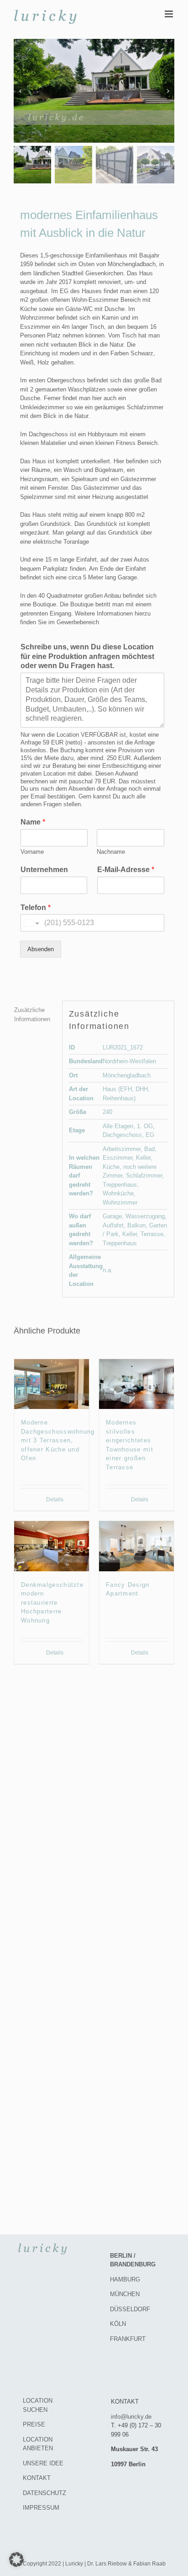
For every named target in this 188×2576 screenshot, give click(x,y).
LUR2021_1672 (123, 1047)
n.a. (108, 1270)
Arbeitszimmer (122, 1149)
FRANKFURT (128, 2339)
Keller (143, 1158)
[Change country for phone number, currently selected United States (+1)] (31, 923)
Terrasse (152, 1234)
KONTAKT (37, 2478)
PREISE (34, 2424)
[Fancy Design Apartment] (136, 1546)
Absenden (41, 949)
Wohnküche (118, 1193)
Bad (149, 1149)
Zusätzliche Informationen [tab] (32, 1015)
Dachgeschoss (122, 1135)
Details (55, 1500)
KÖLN (118, 2324)
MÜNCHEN (125, 2294)
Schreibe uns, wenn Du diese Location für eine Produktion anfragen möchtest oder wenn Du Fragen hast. (87, 656)
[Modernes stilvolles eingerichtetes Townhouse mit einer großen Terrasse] (136, 1384)
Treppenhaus (120, 1185)
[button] (16, 2560)
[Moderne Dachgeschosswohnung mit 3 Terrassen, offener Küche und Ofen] (52, 1384)
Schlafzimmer (144, 1176)
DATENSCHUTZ (44, 2493)
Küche (111, 1167)
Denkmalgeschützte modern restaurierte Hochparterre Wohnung (52, 1603)
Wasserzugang (145, 1216)
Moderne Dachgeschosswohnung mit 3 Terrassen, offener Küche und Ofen (58, 1440)
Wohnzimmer (120, 1202)
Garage (112, 1216)
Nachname (111, 852)
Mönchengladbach (127, 1075)
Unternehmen (44, 870)
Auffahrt (113, 1225)
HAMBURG (125, 2279)
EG (150, 1135)
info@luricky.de (131, 2417)
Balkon (136, 1225)
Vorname (32, 852)
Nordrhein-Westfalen (129, 1061)
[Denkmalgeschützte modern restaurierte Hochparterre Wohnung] (52, 1546)
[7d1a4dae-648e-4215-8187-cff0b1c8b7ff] (94, 91)
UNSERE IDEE (43, 2463)
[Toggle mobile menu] (170, 14)
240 (107, 1112)
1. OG (145, 1126)
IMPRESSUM (41, 2508)
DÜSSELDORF (130, 2309)
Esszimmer (117, 1158)
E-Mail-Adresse (126, 870)
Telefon (36, 908)
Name (33, 822)
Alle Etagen (118, 1126)
